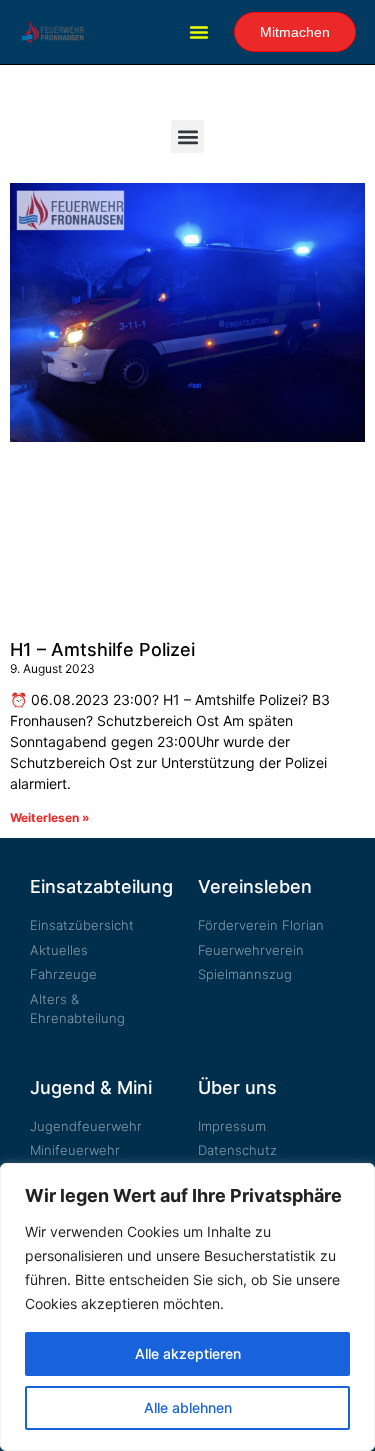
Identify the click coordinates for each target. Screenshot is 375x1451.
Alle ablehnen (188, 1407)
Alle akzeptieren (188, 1353)
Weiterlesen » (50, 817)
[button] (199, 32)
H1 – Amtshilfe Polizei (102, 649)
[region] (187, 1307)
